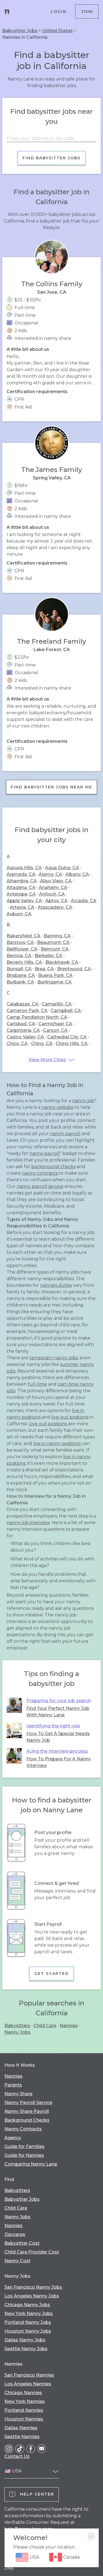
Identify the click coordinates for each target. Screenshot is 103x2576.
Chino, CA (42, 1044)
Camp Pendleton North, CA (37, 1017)
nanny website (58, 1107)
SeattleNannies (22, 2437)
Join (87, 12)
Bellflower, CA (22, 949)
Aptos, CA (56, 901)
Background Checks (27, 2120)
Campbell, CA (66, 1011)
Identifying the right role (53, 1726)
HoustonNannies (24, 2419)
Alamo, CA (50, 874)
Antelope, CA (21, 894)
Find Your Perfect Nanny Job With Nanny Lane (58, 1712)
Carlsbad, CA (21, 1024)
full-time (37, 1384)
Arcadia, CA (84, 901)
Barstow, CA (20, 942)
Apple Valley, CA (24, 901)
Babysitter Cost (22, 2243)
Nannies (69, 2026)
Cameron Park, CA (27, 1011)
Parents (13, 2085)
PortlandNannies (24, 2410)
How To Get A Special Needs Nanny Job (58, 1737)
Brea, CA (44, 969)
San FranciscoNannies (29, 2375)
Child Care (45, 2026)
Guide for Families (24, 2146)
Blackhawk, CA (62, 962)
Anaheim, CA (53, 887)
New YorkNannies (25, 2401)
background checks (53, 1167)
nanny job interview (28, 1523)
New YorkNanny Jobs (29, 2314)
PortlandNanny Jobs (28, 2322)
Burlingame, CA (55, 982)
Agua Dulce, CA (62, 868)
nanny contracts (40, 1173)
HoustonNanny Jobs (28, 2331)
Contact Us (17, 2456)
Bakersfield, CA (23, 936)
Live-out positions (48, 1424)
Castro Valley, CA (25, 1037)
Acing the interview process (57, 1751)
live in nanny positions (57, 1443)
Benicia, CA (19, 956)
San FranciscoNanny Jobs (33, 2287)
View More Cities (47, 1060)
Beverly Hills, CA (24, 962)
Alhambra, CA (22, 881)
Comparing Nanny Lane (31, 2164)
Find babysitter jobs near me (51, 787)
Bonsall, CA (19, 969)
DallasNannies (21, 2428)
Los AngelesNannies (28, 2384)
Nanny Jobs (17, 2032)
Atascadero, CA (55, 907)
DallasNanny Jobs (25, 2340)
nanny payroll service (40, 1186)
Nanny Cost (17, 2261)
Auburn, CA (19, 914)
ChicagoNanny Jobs (27, 2305)
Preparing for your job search (59, 1701)
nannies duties (56, 1285)
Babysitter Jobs (20, 31)
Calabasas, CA (23, 1004)
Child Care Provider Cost (32, 2252)
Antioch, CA (52, 894)
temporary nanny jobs (54, 1358)
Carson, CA (55, 1030)
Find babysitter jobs (51, 158)
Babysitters (17, 2026)
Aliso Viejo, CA (56, 881)
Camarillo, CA (57, 1004)
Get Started (51, 1974)
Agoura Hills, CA (24, 868)
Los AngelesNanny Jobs (32, 2296)
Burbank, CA (20, 982)
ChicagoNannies (23, 2393)
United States (57, 31)
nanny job (83, 1101)
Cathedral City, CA (67, 1037)
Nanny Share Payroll (27, 2111)
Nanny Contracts (23, 2129)
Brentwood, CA (74, 969)
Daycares (15, 2234)
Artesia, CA (22, 907)
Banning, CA (57, 936)
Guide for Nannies (24, 2155)
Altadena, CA (21, 887)
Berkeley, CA (48, 956)
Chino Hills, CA (72, 1044)
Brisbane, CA (21, 975)
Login (59, 12)
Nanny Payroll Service (28, 2103)
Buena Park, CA (55, 975)
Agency (13, 2138)
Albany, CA (77, 874)
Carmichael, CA (55, 1024)
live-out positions (70, 1417)
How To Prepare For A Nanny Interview (59, 1762)
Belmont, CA (55, 949)
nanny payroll (65, 1134)
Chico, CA (17, 1044)
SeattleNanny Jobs (26, 2349)
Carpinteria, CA (23, 1030)
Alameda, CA (21, 874)
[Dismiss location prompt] (91, 2536)
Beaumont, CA (53, 942)
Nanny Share (18, 2094)
